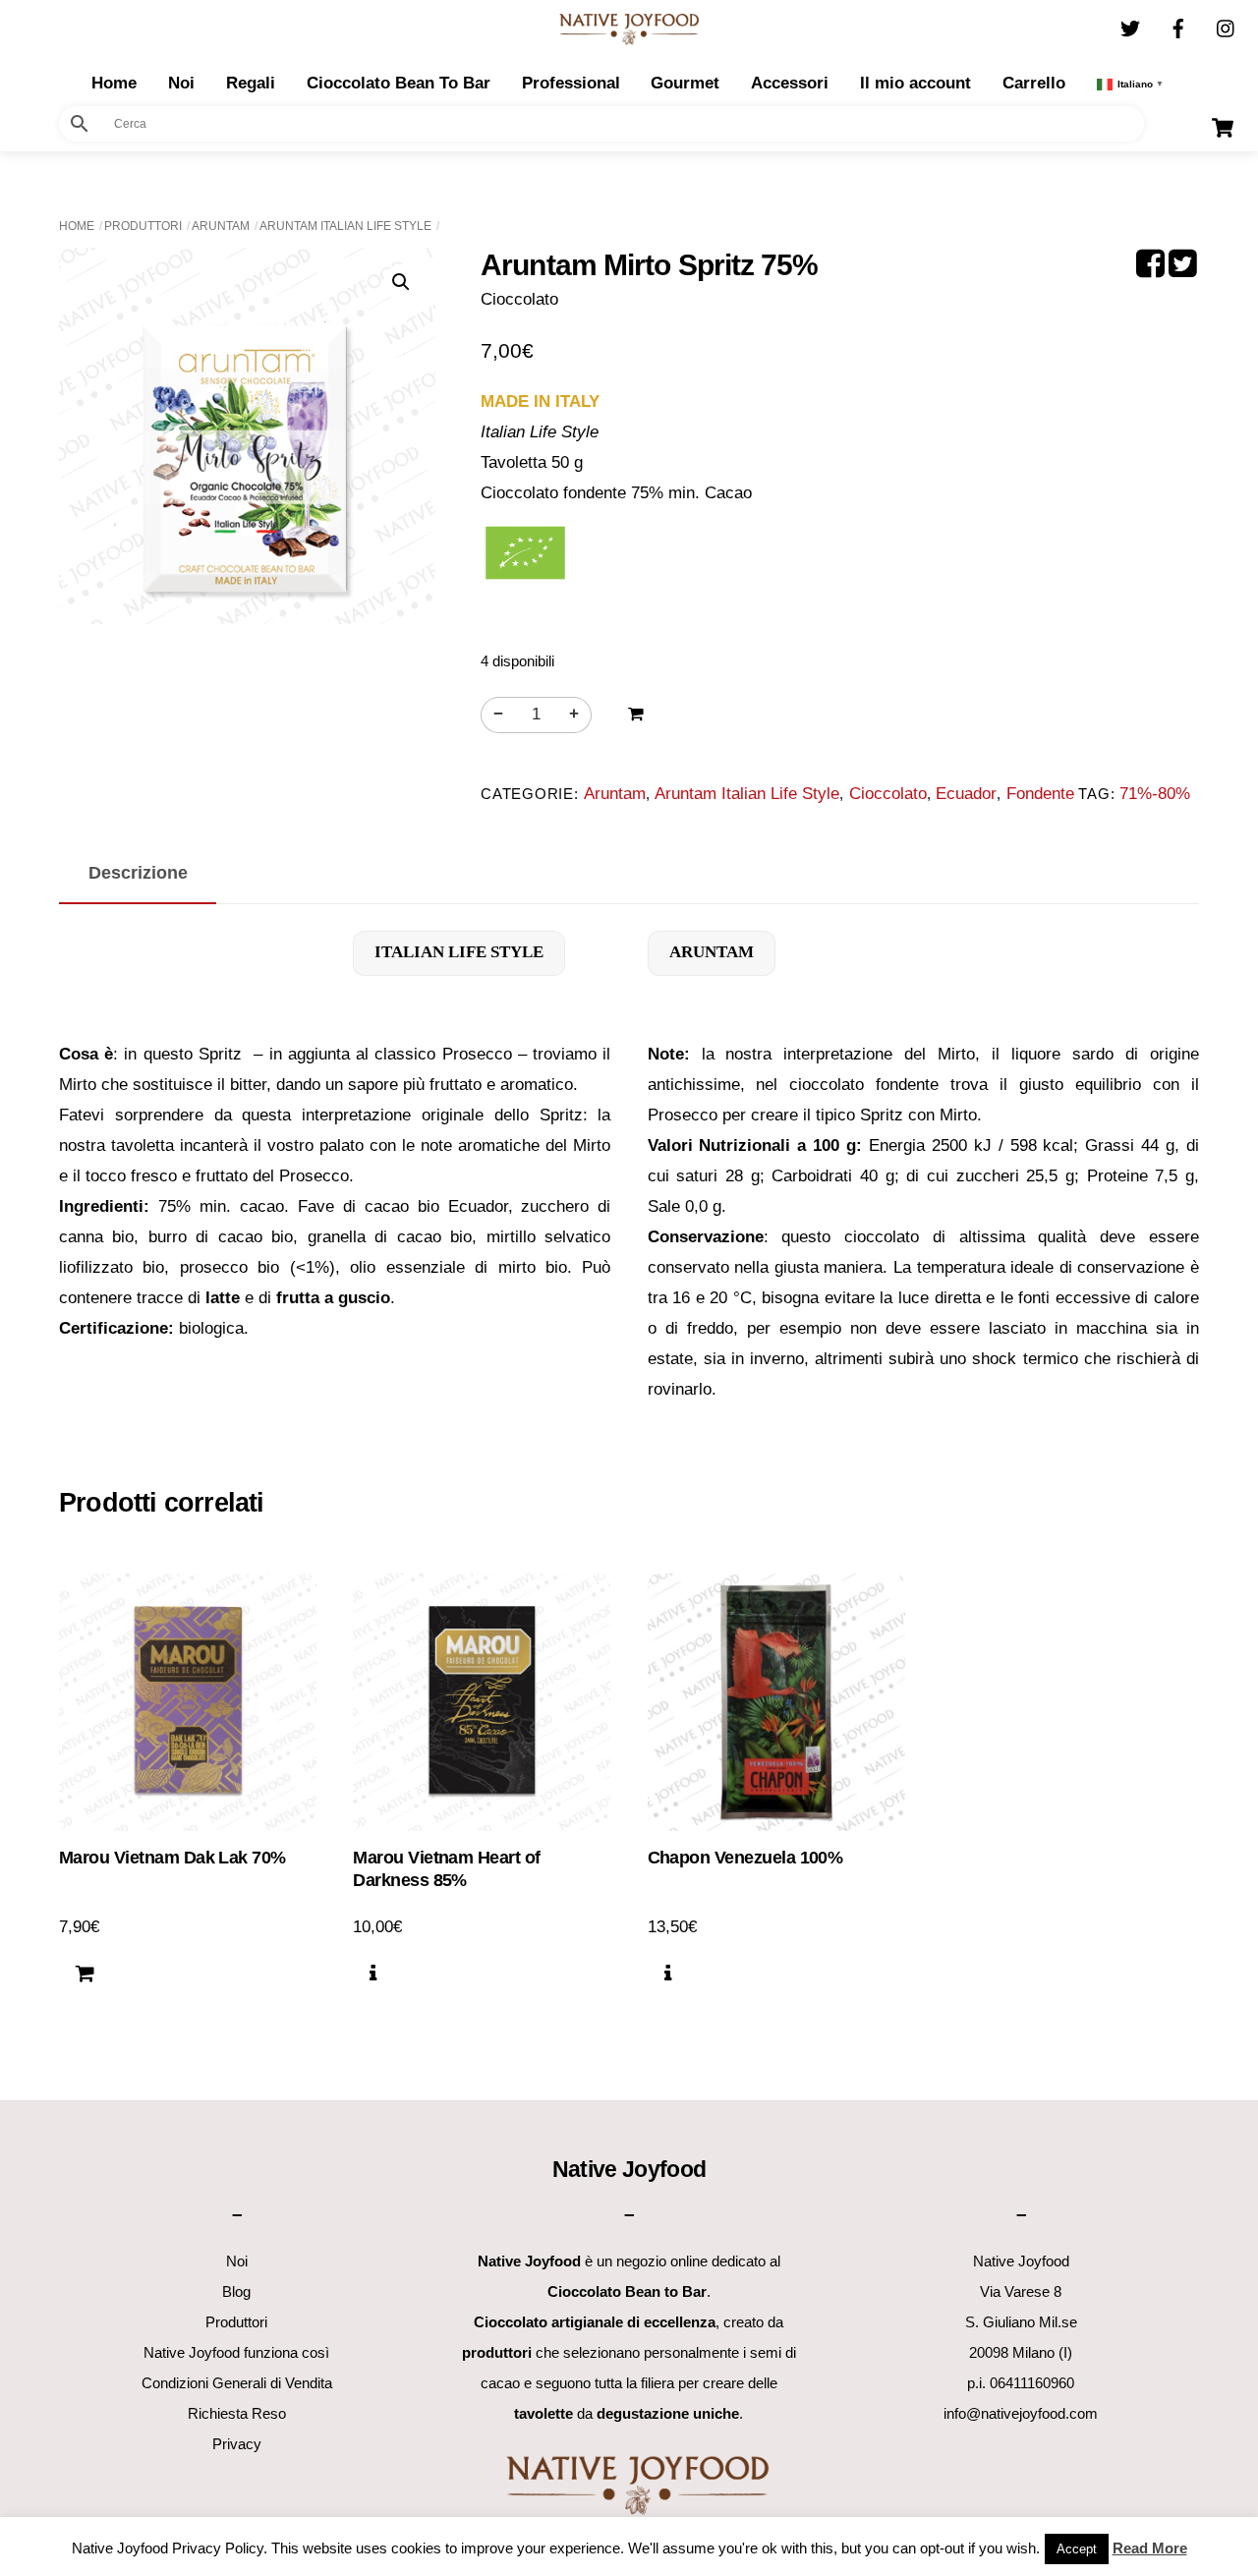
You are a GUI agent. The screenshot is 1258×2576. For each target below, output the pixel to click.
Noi (181, 83)
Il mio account (915, 83)
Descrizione (138, 872)
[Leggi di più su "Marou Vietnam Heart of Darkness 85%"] (373, 1975)
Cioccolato (888, 794)
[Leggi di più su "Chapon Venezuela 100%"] (668, 1975)
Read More (1150, 2548)
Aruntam (221, 226)
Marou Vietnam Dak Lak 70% (172, 1858)
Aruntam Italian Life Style (345, 226)
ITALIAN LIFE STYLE (459, 952)
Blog (236, 2291)
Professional (571, 83)
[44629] (636, 715)
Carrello (1034, 83)
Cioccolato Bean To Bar (399, 83)
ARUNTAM (712, 952)
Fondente (1040, 794)
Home (77, 226)
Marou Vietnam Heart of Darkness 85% (446, 1869)
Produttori (143, 226)
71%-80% (1155, 794)
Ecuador (966, 794)
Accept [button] (1077, 2549)
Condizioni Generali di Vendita (237, 2383)
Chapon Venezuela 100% (745, 1858)
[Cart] (1223, 128)
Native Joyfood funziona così (236, 2352)
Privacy (237, 2444)
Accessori (790, 83)
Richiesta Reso (237, 2413)
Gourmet (685, 83)
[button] (401, 282)
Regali (251, 83)
